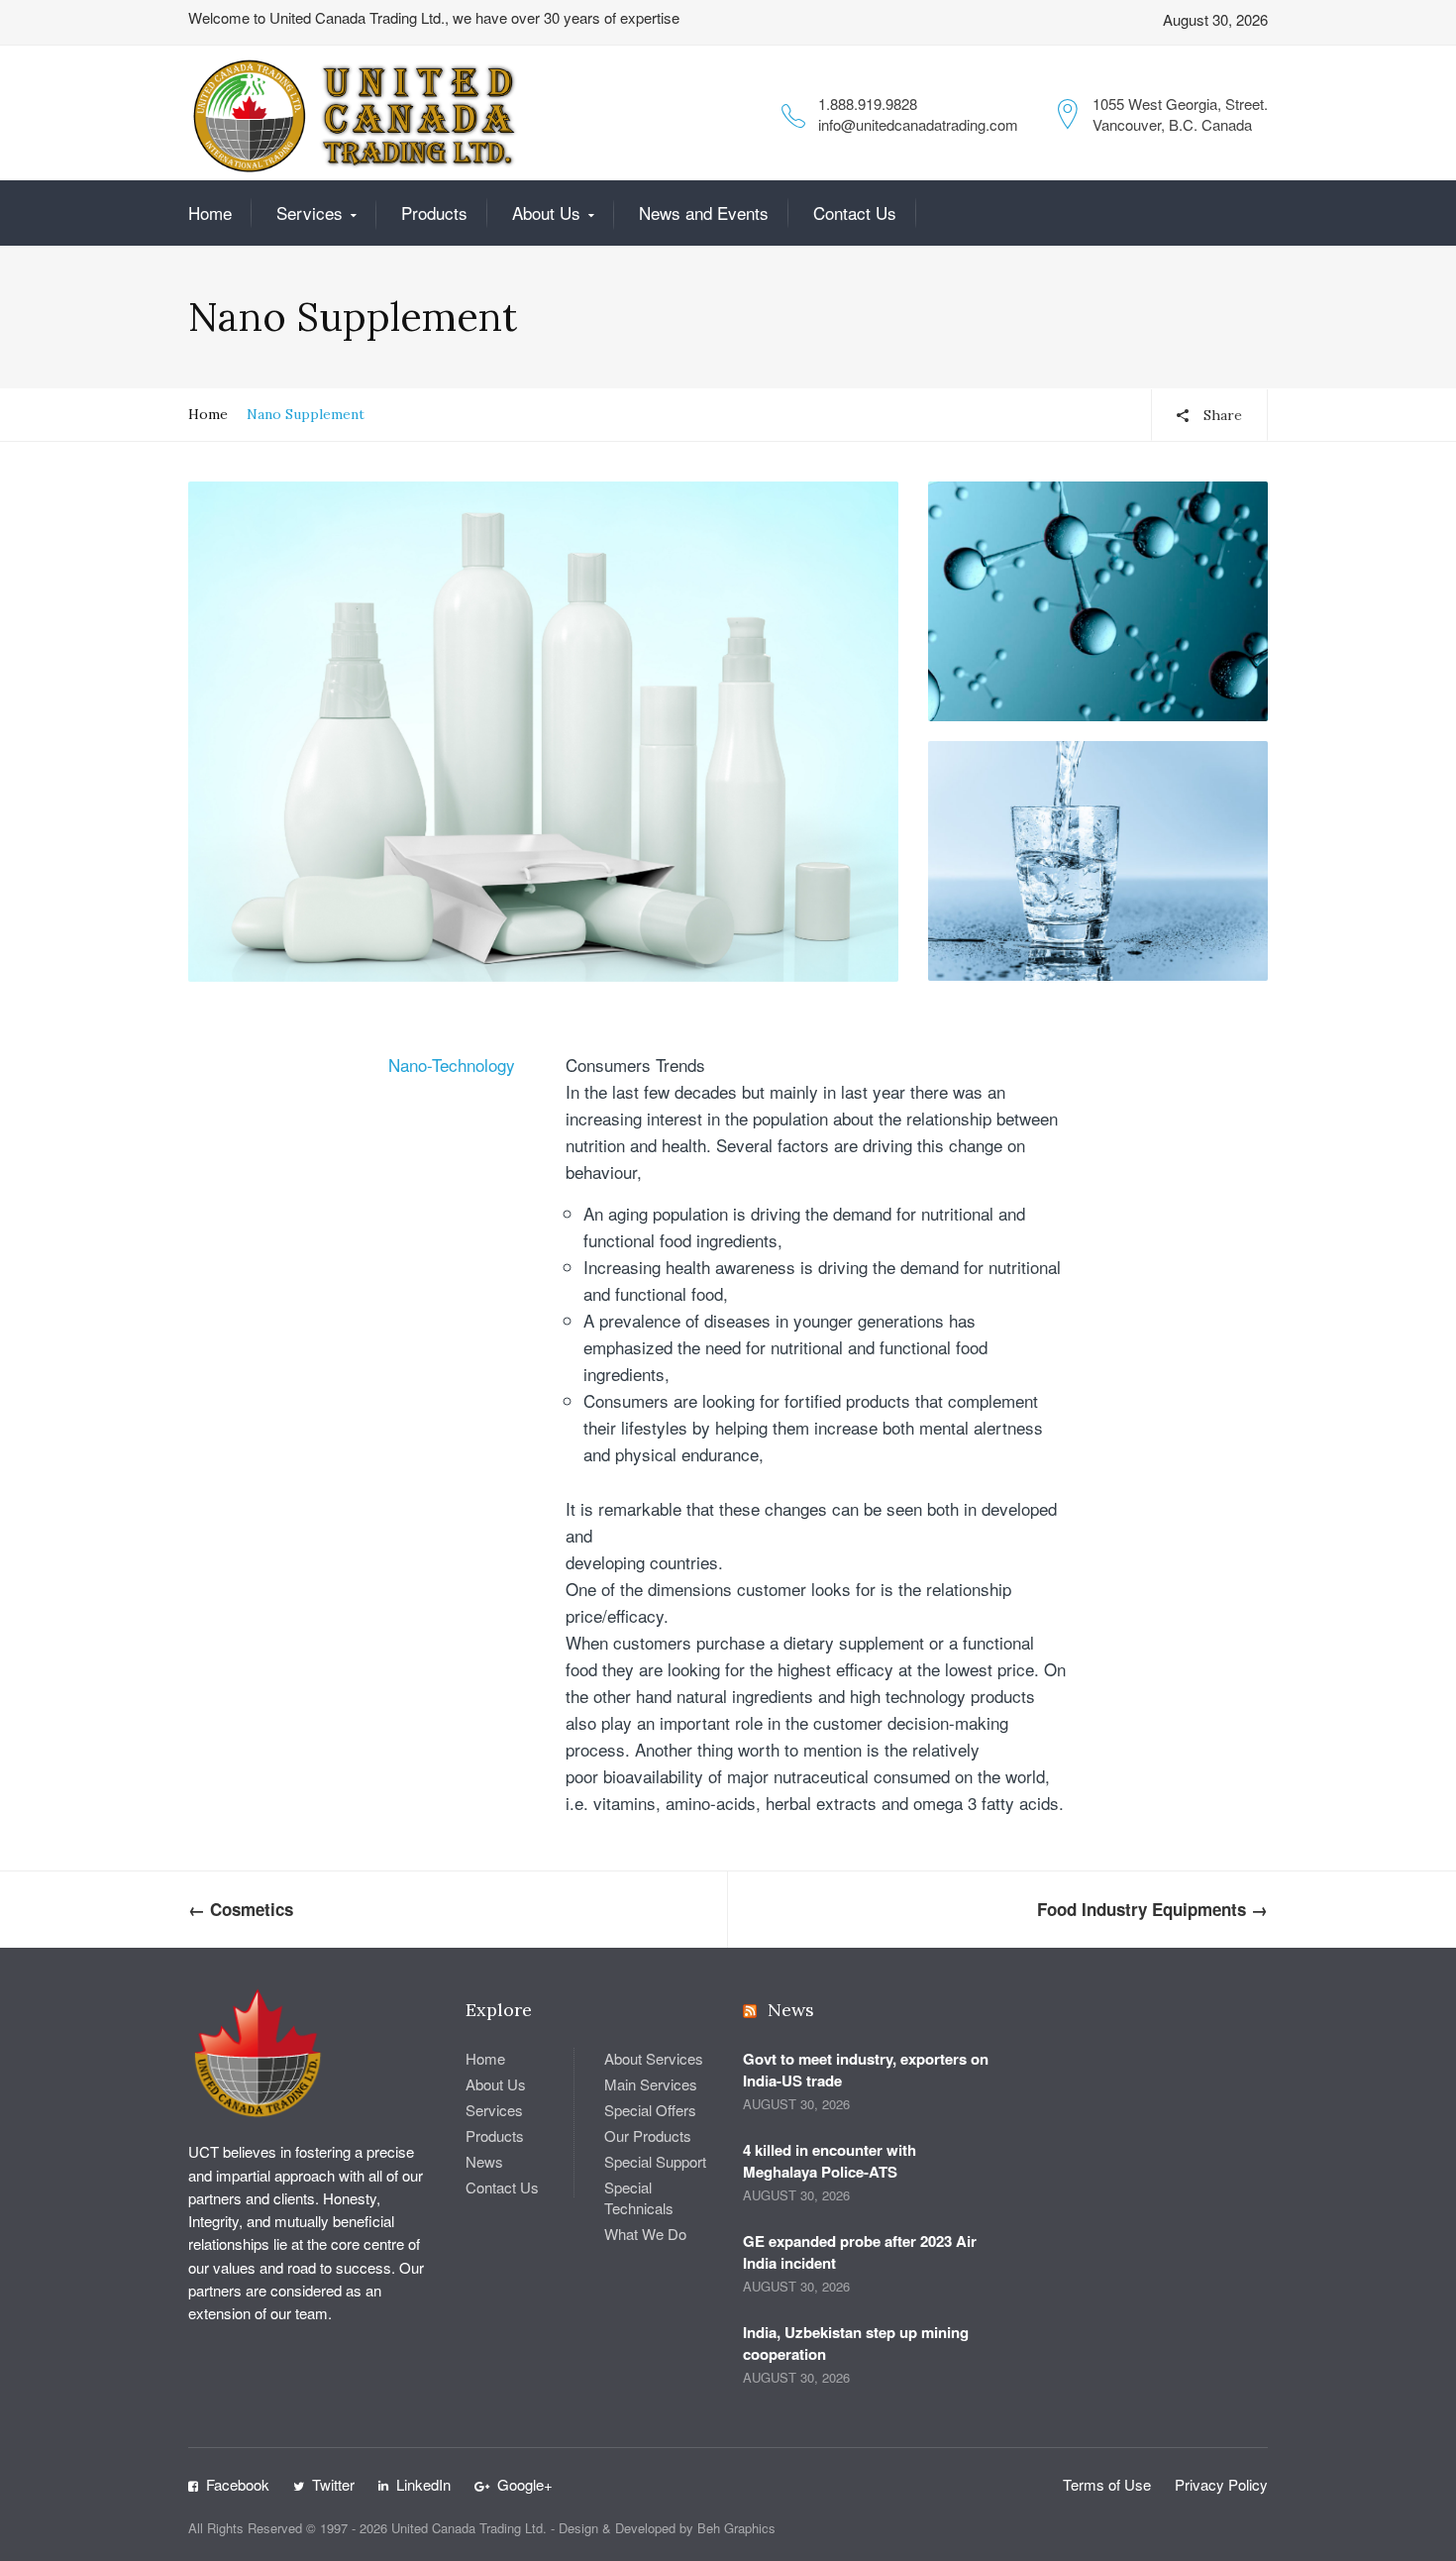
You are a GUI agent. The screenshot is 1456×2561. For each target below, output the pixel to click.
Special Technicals (639, 2197)
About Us (546, 213)
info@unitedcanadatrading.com (918, 124)
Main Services (651, 2084)
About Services (654, 2058)
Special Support (655, 2161)
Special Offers (650, 2110)
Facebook (238, 2484)
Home (210, 213)
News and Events (704, 213)
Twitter (333, 2484)
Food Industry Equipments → (1152, 1909)
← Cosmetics (241, 1909)
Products (434, 213)
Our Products (648, 2135)
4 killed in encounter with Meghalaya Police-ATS (830, 2161)
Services (310, 213)
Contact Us (855, 213)
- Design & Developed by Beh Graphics (663, 2528)
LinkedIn (423, 2484)
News (484, 2161)
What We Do (645, 2234)
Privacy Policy (1221, 2484)
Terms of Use (1107, 2484)
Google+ (525, 2484)
